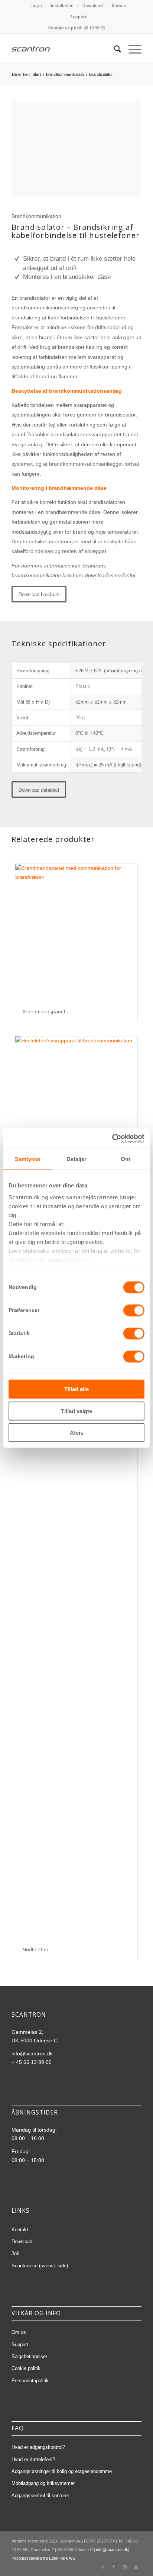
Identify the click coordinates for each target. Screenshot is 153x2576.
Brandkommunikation (65, 74)
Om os (19, 2332)
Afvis (76, 1433)
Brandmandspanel (44, 1012)
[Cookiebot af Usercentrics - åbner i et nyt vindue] (112, 1138)
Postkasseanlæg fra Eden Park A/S (43, 2558)
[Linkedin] (102, 2567)
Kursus (119, 5)
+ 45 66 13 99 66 (32, 2062)
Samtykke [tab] (28, 1159)
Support (78, 17)
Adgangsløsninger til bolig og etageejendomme (62, 2471)
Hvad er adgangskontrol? (38, 2447)
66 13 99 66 (94, 28)
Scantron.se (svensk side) (40, 2266)
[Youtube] (136, 2567)
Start (37, 74)
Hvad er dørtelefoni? (33, 2459)
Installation (62, 5)
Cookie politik (26, 2368)
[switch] (134, 1310)
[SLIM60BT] (76, 1105)
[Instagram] (125, 2567)
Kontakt (20, 2230)
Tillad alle (76, 1389)
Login (36, 5)
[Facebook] (114, 2567)
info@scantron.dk (32, 2054)
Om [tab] (125, 1159)
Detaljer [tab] (77, 1159)
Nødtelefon (35, 1949)
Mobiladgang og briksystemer (43, 2483)
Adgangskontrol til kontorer (40, 2495)
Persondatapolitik (30, 2381)
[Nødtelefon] (76, 1660)
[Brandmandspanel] (76, 933)
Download (93, 5)
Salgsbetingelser (29, 2356)
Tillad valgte (76, 1411)
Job (15, 2253)
